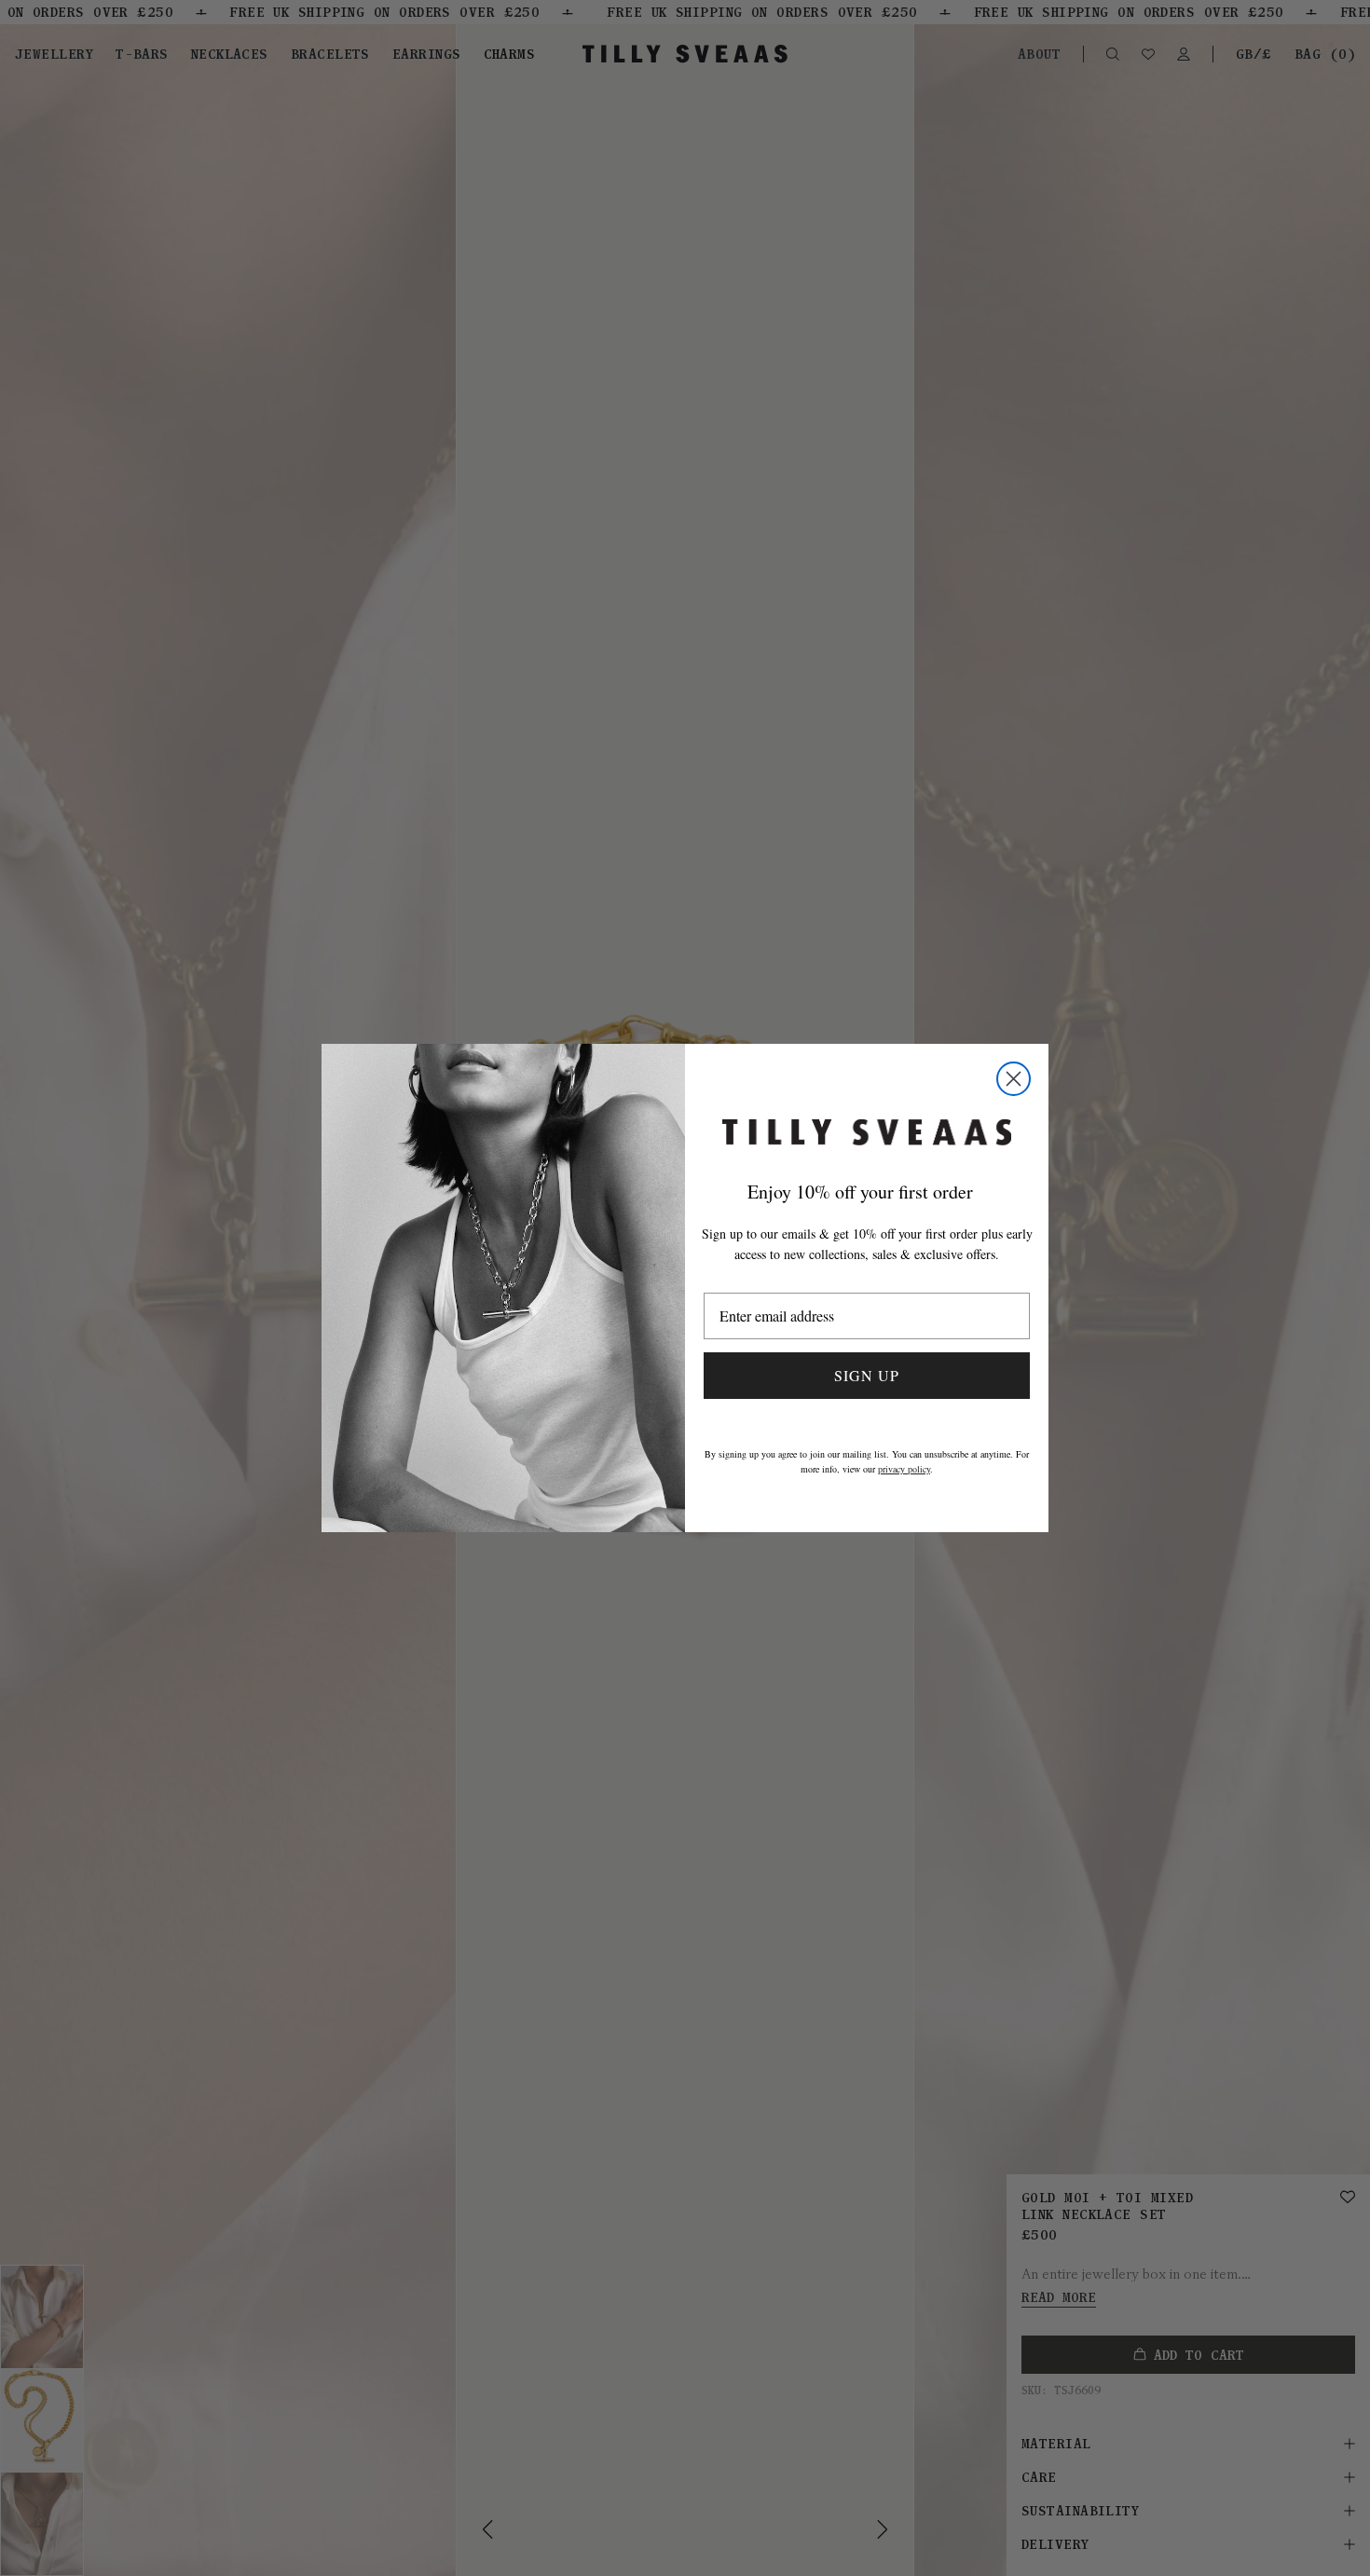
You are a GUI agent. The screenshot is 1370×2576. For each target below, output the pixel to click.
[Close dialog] (1014, 1079)
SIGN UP (867, 1375)
